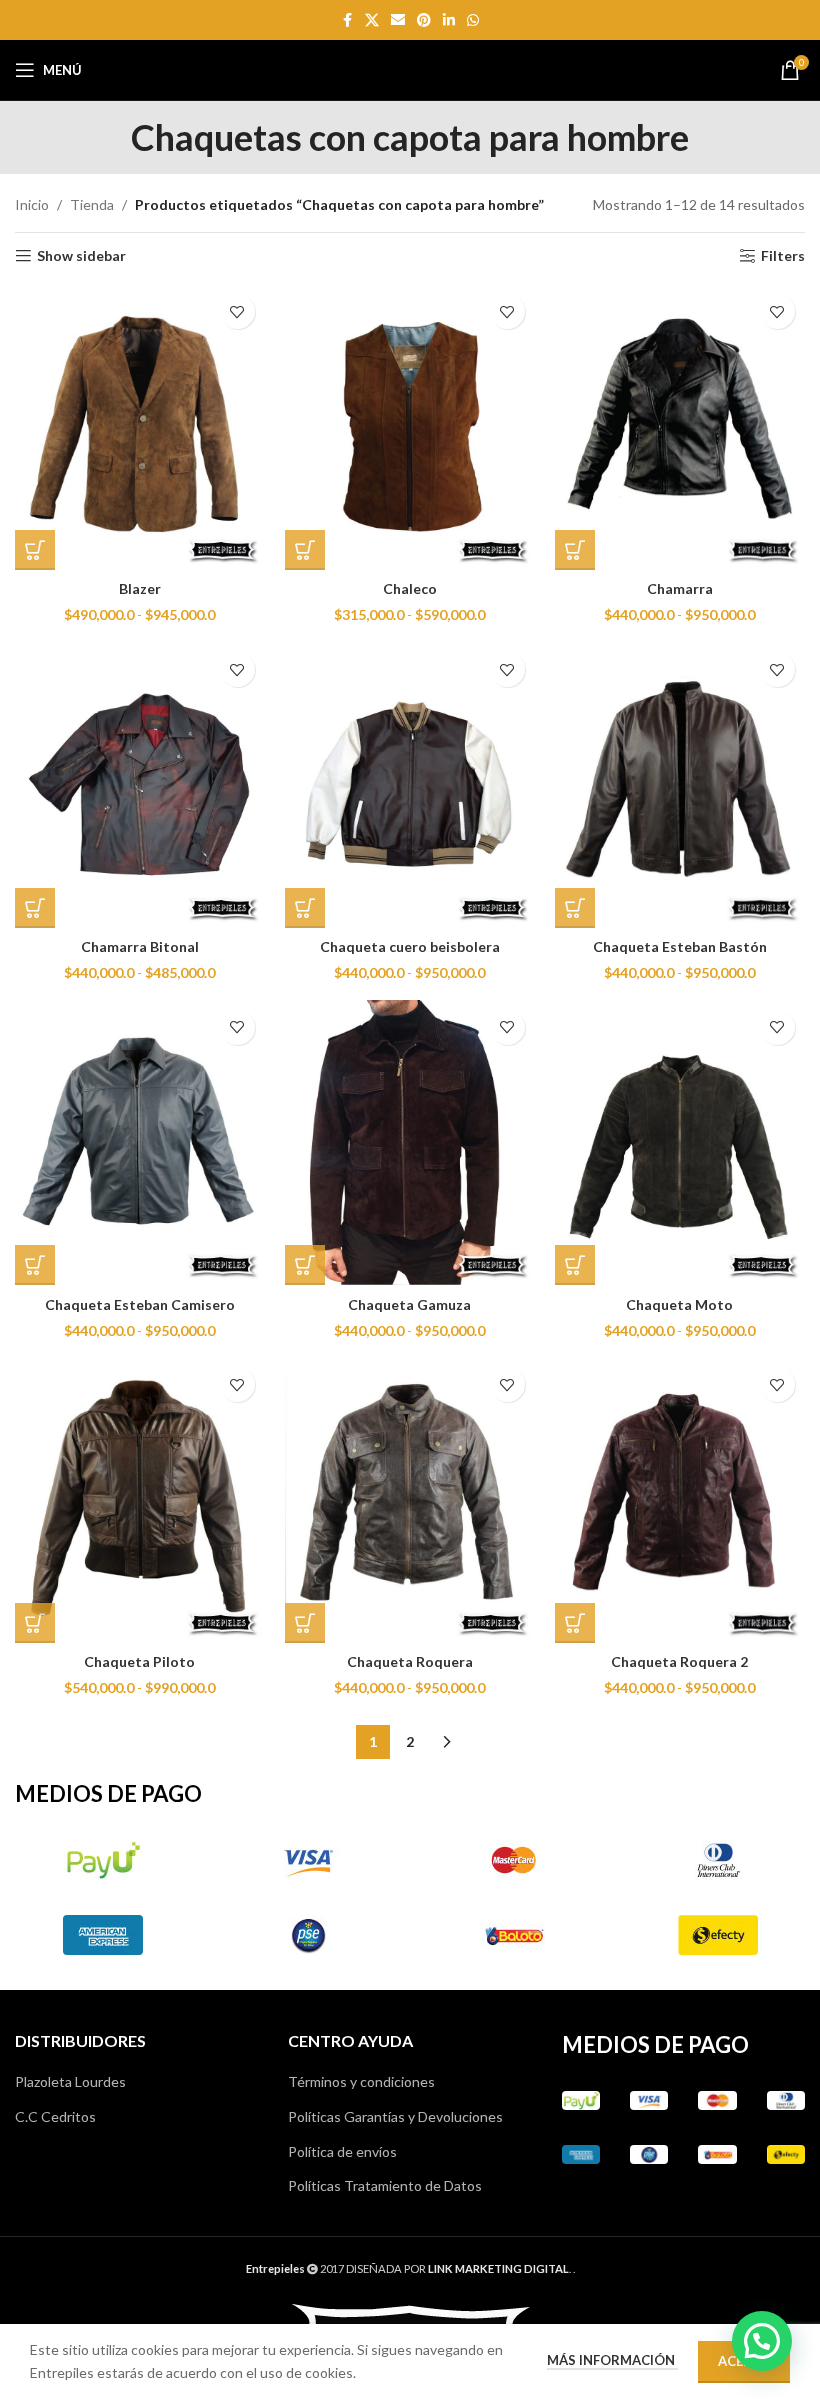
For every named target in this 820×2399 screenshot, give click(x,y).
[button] (762, 2341)
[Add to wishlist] (237, 311)
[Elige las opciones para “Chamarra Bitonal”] (35, 908)
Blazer (140, 588)
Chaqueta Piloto (139, 1661)
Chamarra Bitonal (140, 946)
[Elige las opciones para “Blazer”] (35, 550)
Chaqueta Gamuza (409, 1304)
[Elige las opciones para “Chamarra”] (575, 550)
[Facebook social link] (347, 20)
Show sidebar (81, 256)
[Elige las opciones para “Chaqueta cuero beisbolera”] (305, 908)
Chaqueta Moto (679, 1304)
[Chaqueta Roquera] (410, 1500)
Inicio (32, 204)
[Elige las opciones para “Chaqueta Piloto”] (35, 1623)
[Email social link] (398, 20)
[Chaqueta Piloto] (140, 1500)
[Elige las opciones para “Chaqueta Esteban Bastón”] (575, 908)
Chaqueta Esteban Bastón (680, 946)
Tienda (92, 204)
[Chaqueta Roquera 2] (680, 1500)
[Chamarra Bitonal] (140, 785)
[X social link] (372, 20)
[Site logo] (410, 68)
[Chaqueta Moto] (680, 1143)
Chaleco (410, 588)
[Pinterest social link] (424, 20)
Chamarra (680, 588)
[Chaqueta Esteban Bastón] (680, 785)
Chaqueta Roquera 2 (679, 1661)
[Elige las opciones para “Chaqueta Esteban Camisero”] (35, 1265)
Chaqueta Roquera (410, 1661)
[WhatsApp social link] (473, 20)
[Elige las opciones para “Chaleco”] (305, 550)
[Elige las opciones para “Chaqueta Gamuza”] (305, 1265)
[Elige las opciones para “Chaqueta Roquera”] (305, 1623)
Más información (612, 2360)
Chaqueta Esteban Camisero (140, 1304)
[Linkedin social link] (449, 20)
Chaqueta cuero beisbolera (410, 946)
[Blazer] (140, 427)
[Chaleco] (410, 427)
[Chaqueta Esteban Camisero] (140, 1143)
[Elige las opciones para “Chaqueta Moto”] (575, 1265)
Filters (783, 256)
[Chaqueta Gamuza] (410, 1143)
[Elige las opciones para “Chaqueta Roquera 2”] (575, 1623)
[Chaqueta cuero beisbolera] (410, 785)
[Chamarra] (680, 427)
